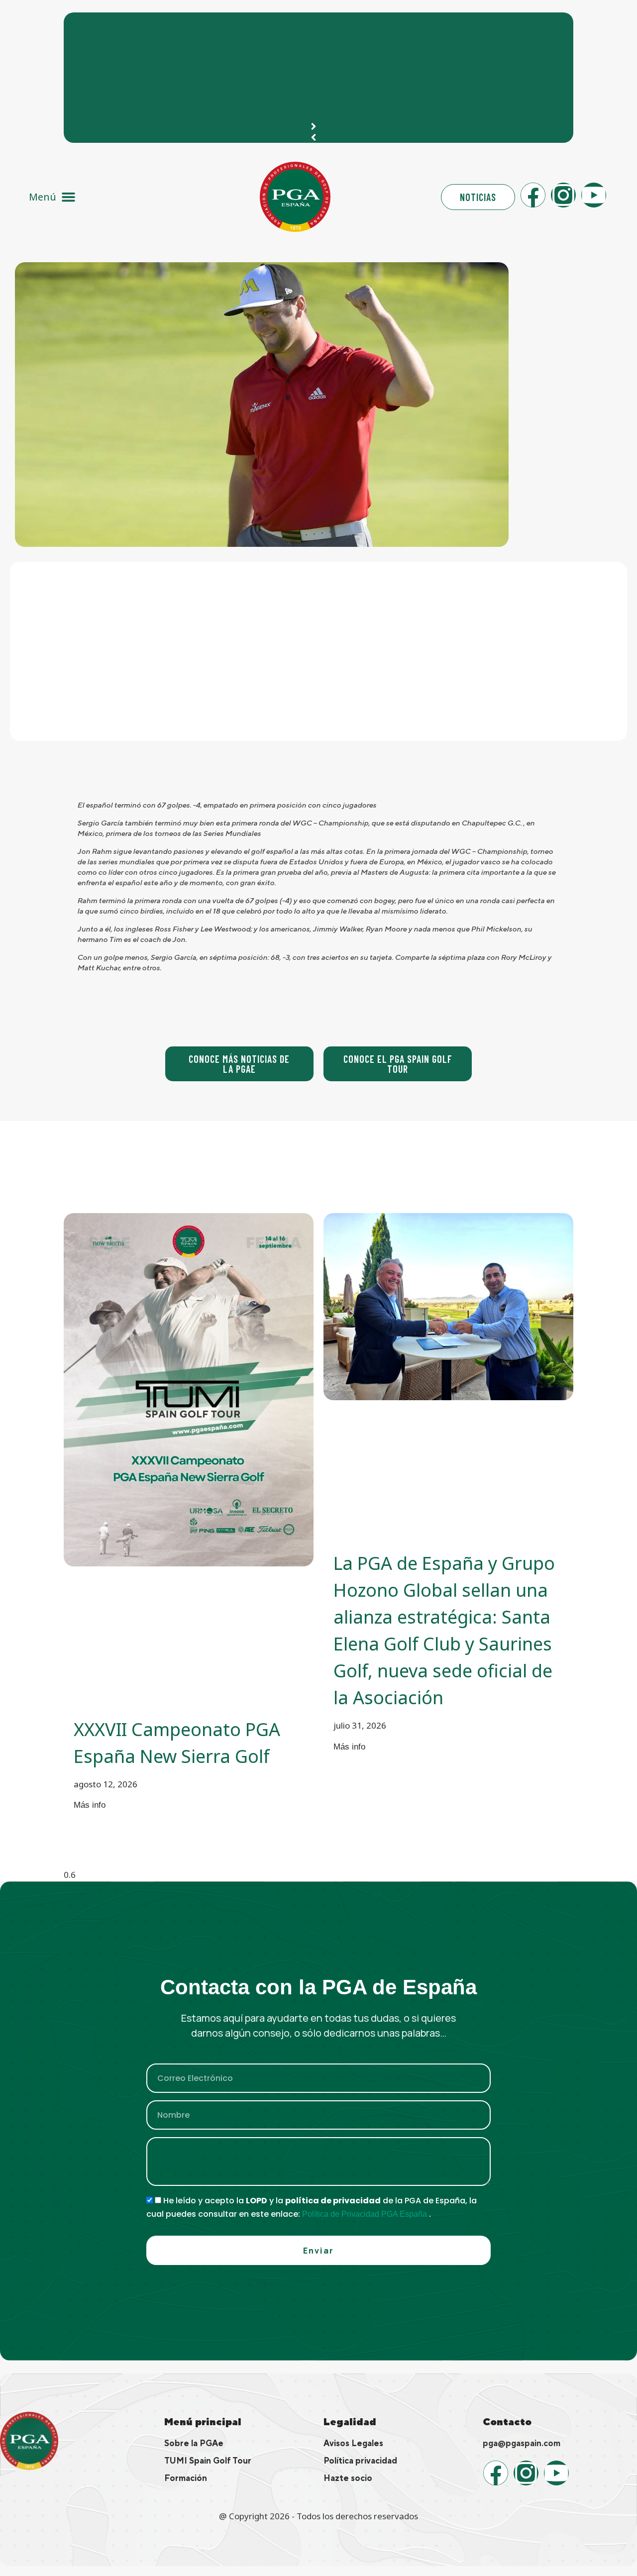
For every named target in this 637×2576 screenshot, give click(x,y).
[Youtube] (594, 195)
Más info (90, 1805)
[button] (53, 197)
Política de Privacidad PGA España (366, 2214)
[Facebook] (533, 195)
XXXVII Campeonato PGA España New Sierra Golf (177, 25)
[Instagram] (563, 195)
